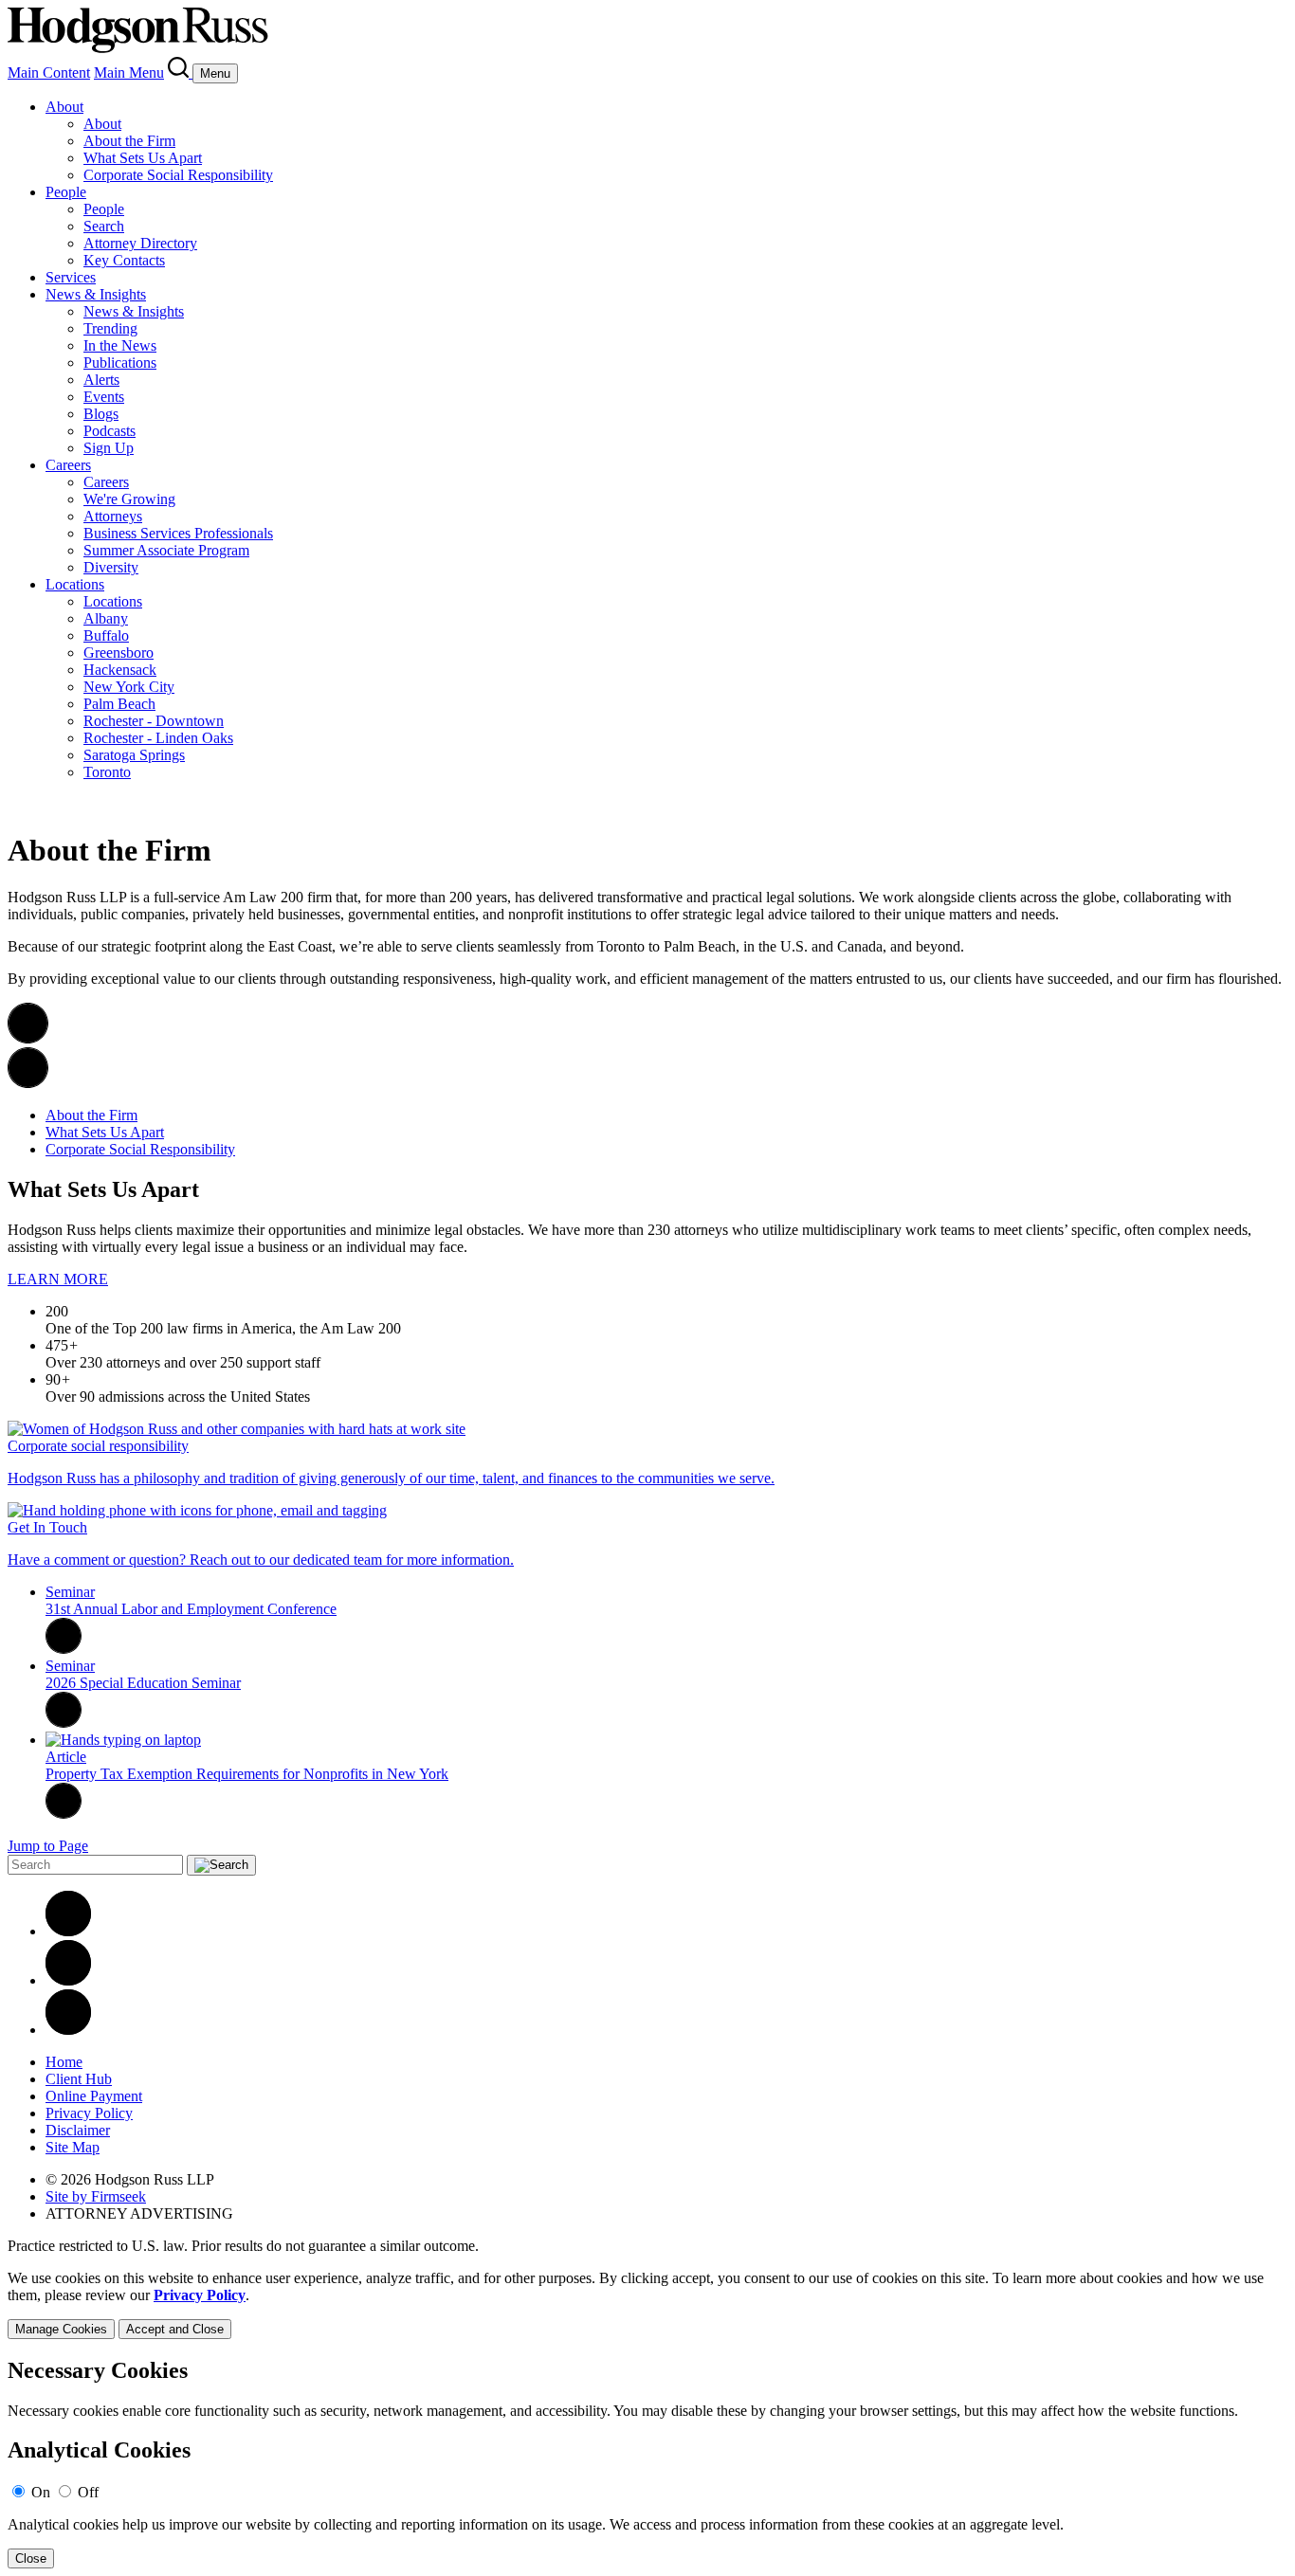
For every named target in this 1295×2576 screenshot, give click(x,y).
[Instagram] (68, 2030)
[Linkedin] (68, 1931)
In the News (120, 345)
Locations (75, 584)
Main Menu (129, 73)
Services (71, 277)
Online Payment (94, 2096)
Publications (120, 363)
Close (31, 2558)
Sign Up (109, 448)
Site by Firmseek (96, 2196)
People (66, 192)
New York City (129, 687)
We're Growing (129, 499)
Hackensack (120, 670)
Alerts (101, 380)
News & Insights (96, 294)
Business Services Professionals (178, 533)
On (41, 2492)
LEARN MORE (58, 1279)
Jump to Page (48, 1846)
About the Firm (129, 141)
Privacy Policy (89, 2113)
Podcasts (109, 431)
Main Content (49, 73)
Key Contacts (124, 260)
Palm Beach (119, 704)
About (64, 107)
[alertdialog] (647, 2464)
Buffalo (106, 635)
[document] (647, 2464)
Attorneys (113, 516)
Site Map (73, 2147)
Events (104, 397)
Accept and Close (175, 2329)
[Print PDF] (28, 1038)
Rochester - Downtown (154, 721)
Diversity (111, 567)
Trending (110, 328)
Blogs (101, 414)
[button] (28, 1083)
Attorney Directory (140, 243)
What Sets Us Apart (143, 158)
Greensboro (119, 653)
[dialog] (647, 2304)
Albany (106, 618)
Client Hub (79, 2079)
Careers (68, 465)
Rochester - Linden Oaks (158, 738)
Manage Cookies (61, 2329)
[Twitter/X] (68, 1980)
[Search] (180, 73)
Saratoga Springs (134, 755)
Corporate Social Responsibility (178, 175)
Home (64, 2062)
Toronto (107, 772)
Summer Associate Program (166, 550)
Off (88, 2492)
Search (104, 226)
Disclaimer (78, 2130)
